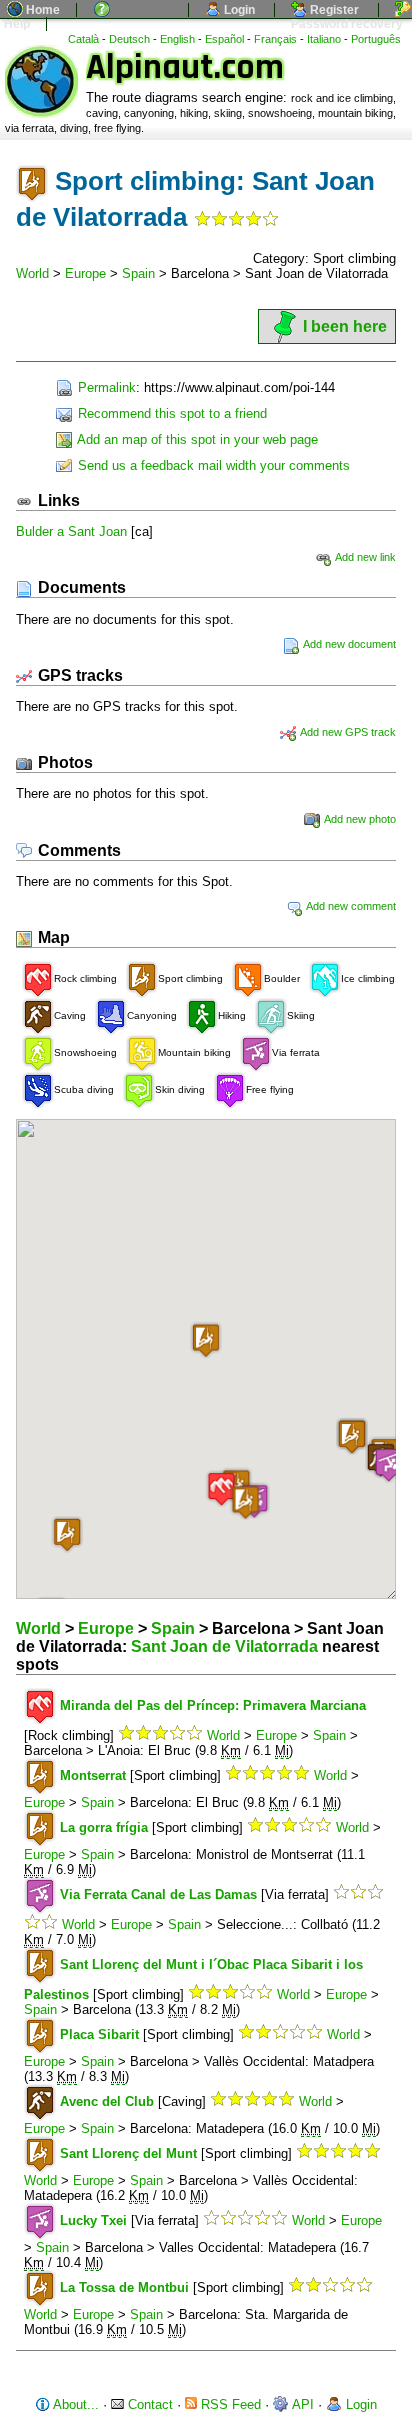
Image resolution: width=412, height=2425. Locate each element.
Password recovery (345, 24)
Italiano (324, 39)
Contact (148, 2404)
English (177, 39)
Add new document (348, 644)
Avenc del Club (107, 2101)
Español (224, 39)
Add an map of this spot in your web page (196, 439)
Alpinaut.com (185, 67)
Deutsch (129, 39)
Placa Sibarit (99, 2034)
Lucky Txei (93, 2220)
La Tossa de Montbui (124, 2287)
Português (376, 39)
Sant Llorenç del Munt (128, 2153)
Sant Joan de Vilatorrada (224, 1646)
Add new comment (350, 906)
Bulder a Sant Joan (71, 531)
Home (41, 10)
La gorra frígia (104, 1827)
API (301, 2404)
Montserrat (93, 1775)
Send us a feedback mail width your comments (212, 465)
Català (83, 39)
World (32, 273)
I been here (345, 326)
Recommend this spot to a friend (170, 413)
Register (333, 10)
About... (74, 2404)
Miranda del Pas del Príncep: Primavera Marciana (213, 1705)
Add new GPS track (347, 732)
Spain (138, 273)
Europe (85, 273)
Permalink (105, 387)
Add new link (364, 557)
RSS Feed (229, 2404)
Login (238, 10)
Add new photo (359, 819)
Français (275, 39)
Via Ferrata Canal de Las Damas (158, 1894)
